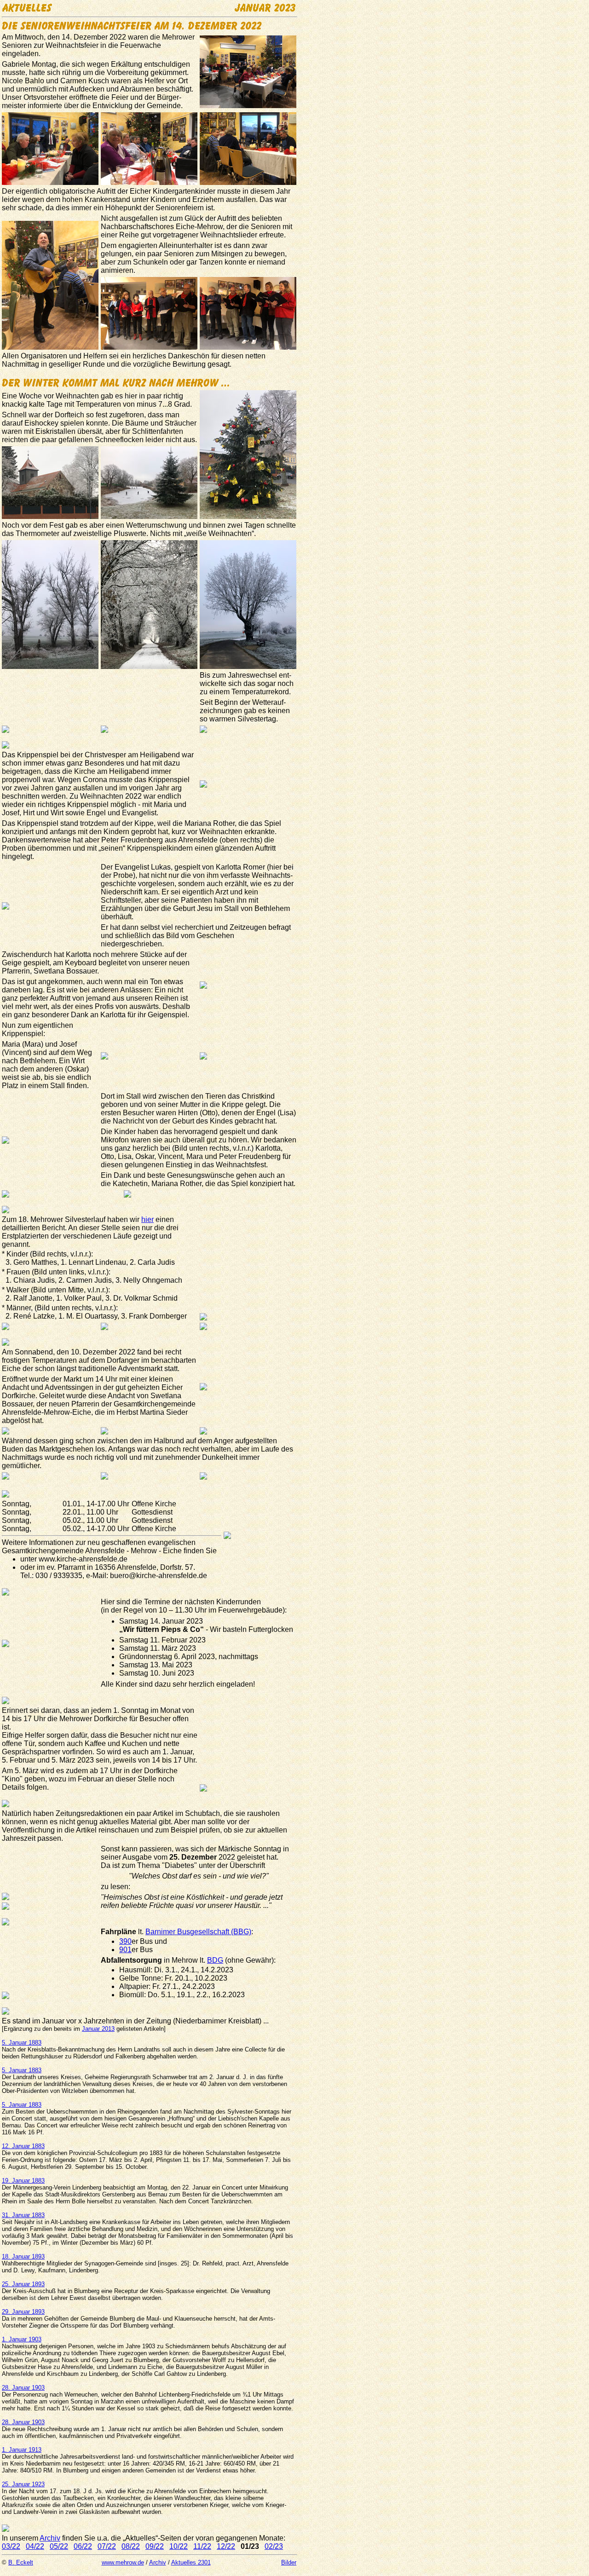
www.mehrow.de (123, 2562)
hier (147, 1219)
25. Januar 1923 (23, 2484)
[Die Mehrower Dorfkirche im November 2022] (227, 1536)
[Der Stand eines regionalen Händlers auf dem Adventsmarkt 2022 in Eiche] (104, 1477)
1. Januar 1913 (22, 2450)
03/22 (11, 2546)
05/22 (59, 2546)
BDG (215, 1960)
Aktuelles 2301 (191, 2562)
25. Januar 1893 (23, 2284)
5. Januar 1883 (22, 2043)
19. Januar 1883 (23, 2181)
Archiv (50, 2538)
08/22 (131, 2546)
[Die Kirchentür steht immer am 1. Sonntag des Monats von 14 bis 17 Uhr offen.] (203, 1789)
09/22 (155, 2546)
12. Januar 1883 (23, 2146)
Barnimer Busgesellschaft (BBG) (198, 1932)
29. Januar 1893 (23, 2312)
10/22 (179, 2546)
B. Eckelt (21, 2562)
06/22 (83, 2546)
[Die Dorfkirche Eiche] (203, 1388)
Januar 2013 (98, 2029)
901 (125, 1950)
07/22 (107, 2546)
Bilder (289, 2562)
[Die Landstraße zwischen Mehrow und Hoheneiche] (104, 730)
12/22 (226, 2546)
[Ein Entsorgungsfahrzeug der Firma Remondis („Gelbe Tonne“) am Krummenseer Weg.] (6, 1997)
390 (125, 1941)
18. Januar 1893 (23, 2256)
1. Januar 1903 (22, 2339)
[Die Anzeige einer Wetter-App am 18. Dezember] (6, 730)
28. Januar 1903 (23, 2388)
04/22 (35, 2546)
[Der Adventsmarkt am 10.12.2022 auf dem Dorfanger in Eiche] (6, 1432)
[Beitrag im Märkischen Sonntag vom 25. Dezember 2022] (6, 1898)
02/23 (274, 2546)
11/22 (202, 2546)
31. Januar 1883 (23, 2215)
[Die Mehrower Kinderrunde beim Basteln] (6, 1645)
